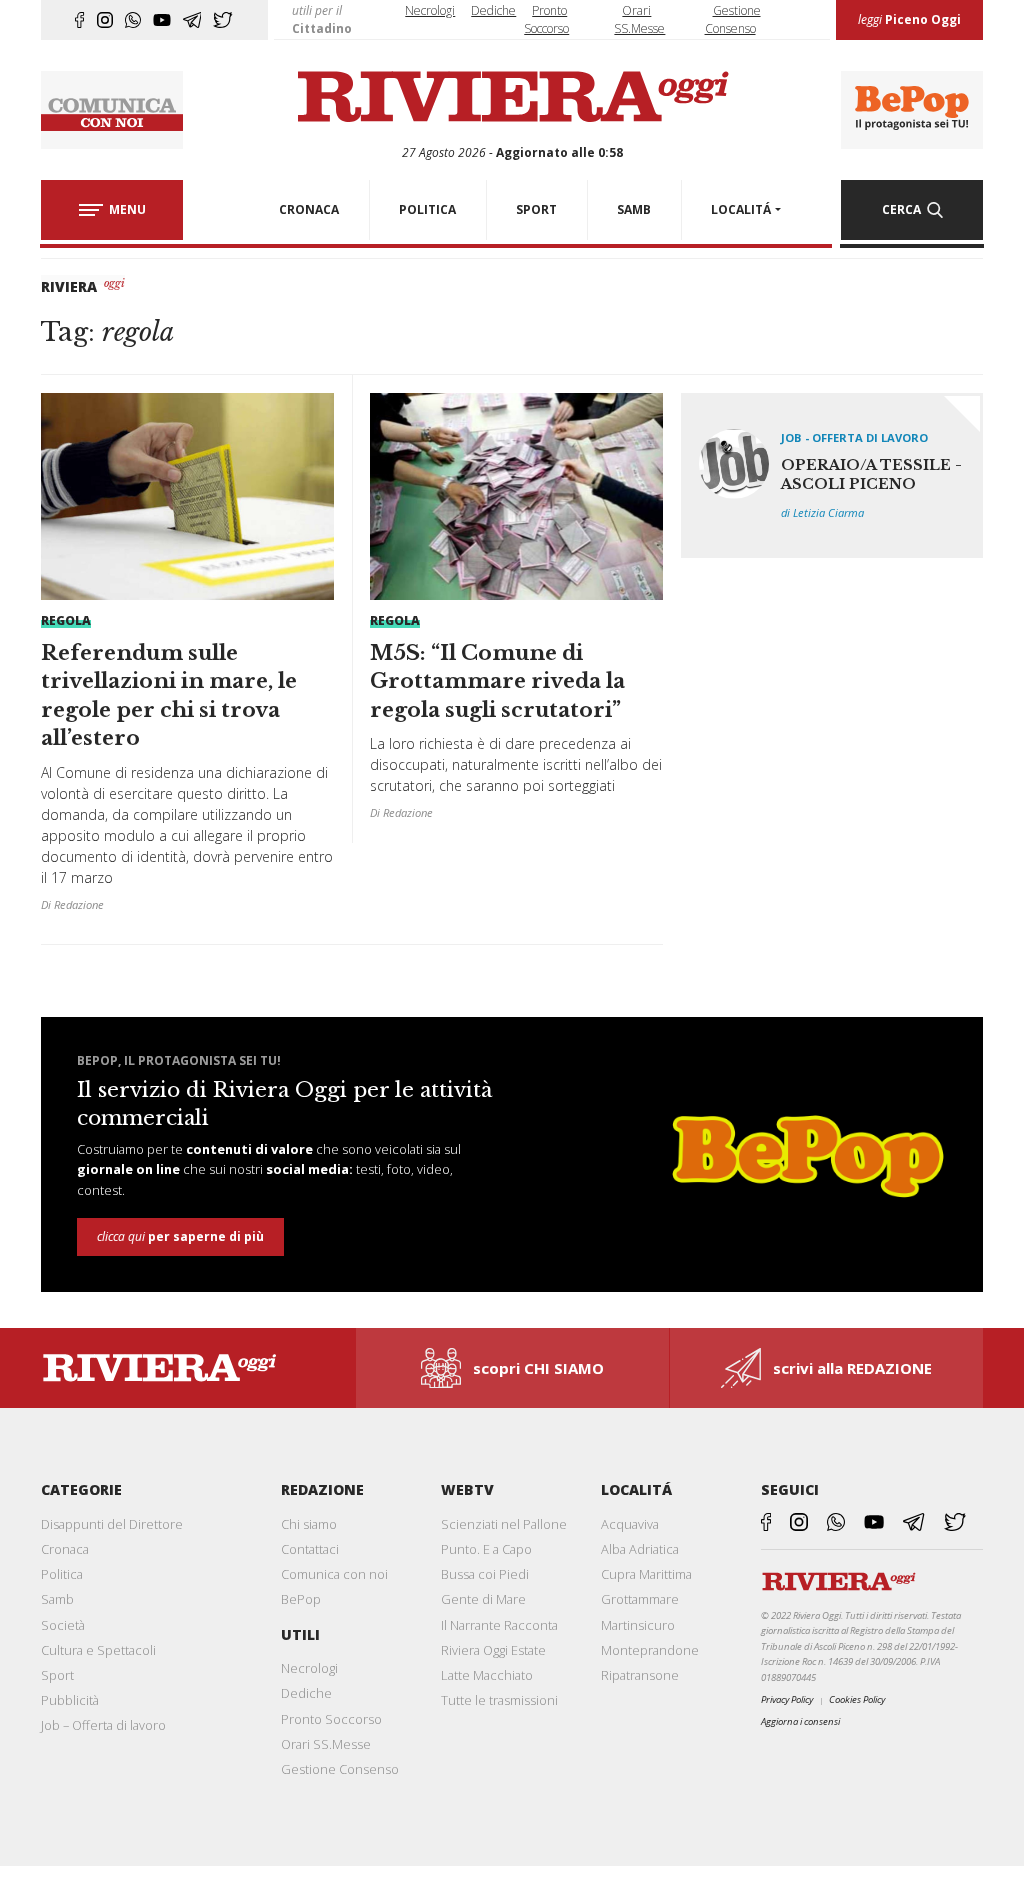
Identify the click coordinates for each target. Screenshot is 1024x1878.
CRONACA (309, 209)
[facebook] (79, 20)
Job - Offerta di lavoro (854, 437)
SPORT (536, 209)
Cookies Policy (857, 1699)
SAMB (634, 209)
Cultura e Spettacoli (98, 1650)
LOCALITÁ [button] (741, 209)
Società (63, 1625)
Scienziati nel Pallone (504, 1524)
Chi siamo (309, 1524)
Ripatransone (640, 1675)
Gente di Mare (483, 1599)
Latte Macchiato (487, 1675)
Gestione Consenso (340, 1769)
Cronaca (65, 1549)
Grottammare (640, 1599)
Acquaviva (630, 1524)
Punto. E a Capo (486, 1549)
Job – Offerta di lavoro (103, 1725)
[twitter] (223, 20)
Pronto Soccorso (331, 1719)
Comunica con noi (334, 1574)
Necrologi (430, 10)
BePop (301, 1599)
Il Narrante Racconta (499, 1625)
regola (66, 620)
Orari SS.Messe (326, 1744)
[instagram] (105, 20)
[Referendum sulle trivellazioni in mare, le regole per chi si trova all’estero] (187, 659)
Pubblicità (70, 1700)
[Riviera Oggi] (512, 98)
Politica (62, 1574)
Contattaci (310, 1549)
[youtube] (162, 20)
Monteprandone (650, 1650)
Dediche (493, 10)
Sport (57, 1675)
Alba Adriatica (640, 1549)
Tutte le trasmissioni (499, 1700)
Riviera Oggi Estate (493, 1650)
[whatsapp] (133, 20)
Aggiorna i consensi (800, 1721)
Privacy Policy (787, 1699)
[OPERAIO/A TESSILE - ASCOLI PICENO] (832, 475)
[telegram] (192, 20)
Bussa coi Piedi (485, 1574)
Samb (57, 1599)
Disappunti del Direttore (112, 1524)
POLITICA (427, 209)
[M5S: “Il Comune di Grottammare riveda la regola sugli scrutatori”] (516, 614)
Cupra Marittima (646, 1574)
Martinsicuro (638, 1625)
